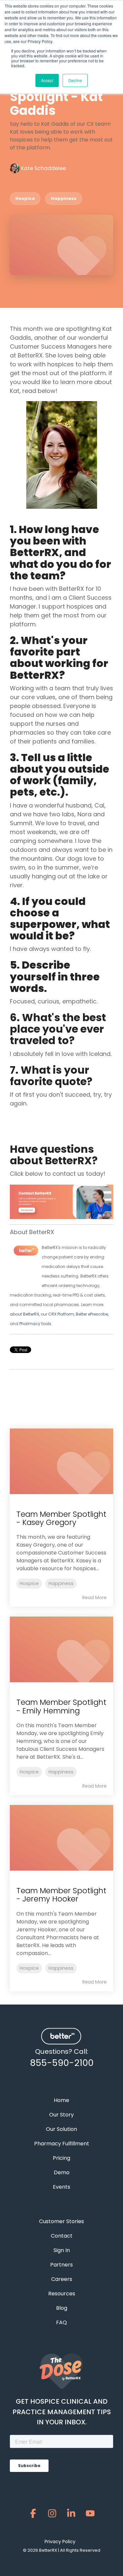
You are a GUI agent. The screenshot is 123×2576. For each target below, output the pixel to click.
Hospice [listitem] (29, 1583)
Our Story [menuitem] (61, 2115)
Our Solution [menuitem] (61, 2129)
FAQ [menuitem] (61, 2322)
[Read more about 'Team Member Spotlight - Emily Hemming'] (61, 1649)
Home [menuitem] (61, 2100)
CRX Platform (61, 1314)
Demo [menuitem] (62, 2172)
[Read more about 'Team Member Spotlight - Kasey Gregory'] (61, 1461)
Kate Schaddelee (43, 168)
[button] (33, 2515)
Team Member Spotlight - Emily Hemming (61, 1706)
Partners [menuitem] (61, 2265)
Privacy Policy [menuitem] (60, 2542)
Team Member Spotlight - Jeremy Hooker (61, 1895)
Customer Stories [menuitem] (61, 2221)
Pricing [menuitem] (61, 2158)
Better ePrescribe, (92, 1314)
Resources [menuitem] (62, 2294)
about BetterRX (24, 1314)
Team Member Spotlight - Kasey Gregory (61, 1518)
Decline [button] (75, 80)
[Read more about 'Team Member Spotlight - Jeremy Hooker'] (61, 1838)
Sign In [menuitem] (62, 2250)
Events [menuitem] (61, 2187)
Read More (94, 1598)
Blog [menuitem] (62, 2308)
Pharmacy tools (35, 1324)
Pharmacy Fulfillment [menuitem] (62, 2144)
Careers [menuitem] (62, 2279)
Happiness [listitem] (61, 1583)
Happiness (64, 198)
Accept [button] (47, 80)
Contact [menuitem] (62, 2236)
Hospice (25, 198)
